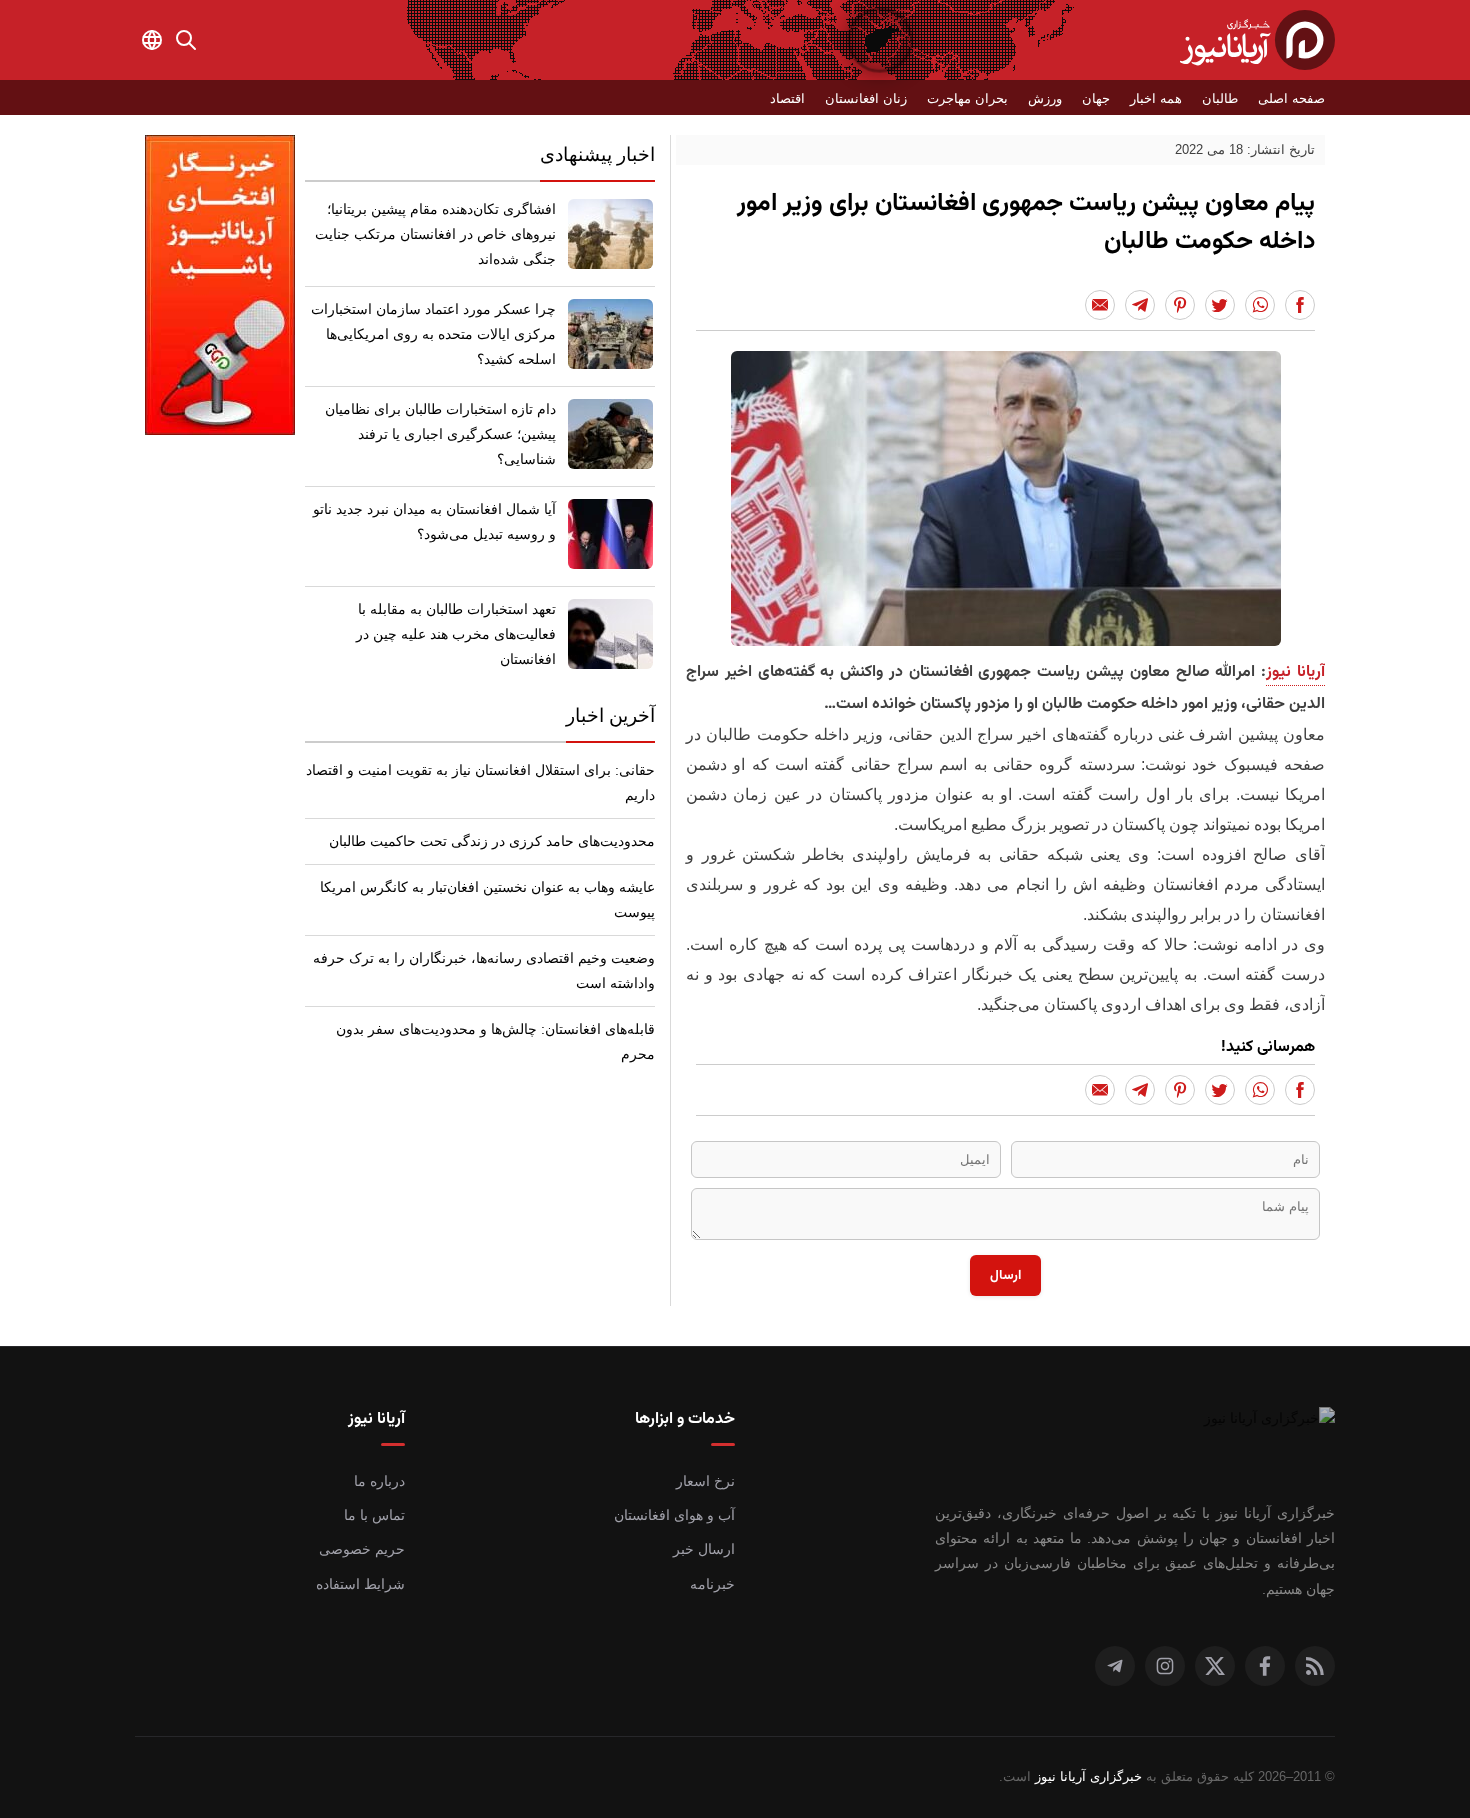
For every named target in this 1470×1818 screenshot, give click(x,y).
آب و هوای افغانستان (674, 1515)
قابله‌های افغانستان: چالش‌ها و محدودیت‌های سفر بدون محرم (495, 1041)
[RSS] (1315, 1666)
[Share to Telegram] (1140, 305)
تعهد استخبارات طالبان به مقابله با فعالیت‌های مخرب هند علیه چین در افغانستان (456, 634)
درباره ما (379, 1481)
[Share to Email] (1100, 305)
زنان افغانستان (866, 98)
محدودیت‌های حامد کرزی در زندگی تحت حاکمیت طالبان (492, 841)
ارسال (1005, 1275)
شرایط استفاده (360, 1584)
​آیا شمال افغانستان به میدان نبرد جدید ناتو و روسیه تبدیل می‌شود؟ (434, 521)
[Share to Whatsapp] (1260, 305)
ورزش (1045, 98)
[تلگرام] (1115, 1666)
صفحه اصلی (1291, 98)
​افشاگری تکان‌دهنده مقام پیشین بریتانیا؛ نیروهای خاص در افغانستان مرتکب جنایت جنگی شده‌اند (435, 234)
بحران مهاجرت (967, 98)
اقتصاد (787, 98)
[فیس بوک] (1265, 1666)
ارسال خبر (704, 1549)
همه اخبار (1156, 98)
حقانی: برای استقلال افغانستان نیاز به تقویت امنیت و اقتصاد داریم (480, 782)
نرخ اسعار (705, 1481)
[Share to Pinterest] (1180, 305)
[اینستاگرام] (1165, 1666)
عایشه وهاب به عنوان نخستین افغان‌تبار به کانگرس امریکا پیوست (487, 899)
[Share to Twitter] (1220, 305)
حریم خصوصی (362, 1549)
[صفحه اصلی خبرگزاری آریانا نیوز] (1251, 1437)
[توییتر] (1215, 1666)
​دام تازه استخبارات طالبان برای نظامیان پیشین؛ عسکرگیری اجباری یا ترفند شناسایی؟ (440, 434)
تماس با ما (374, 1515)
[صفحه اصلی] (1257, 40)
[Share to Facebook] (1300, 305)
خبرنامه (712, 1584)
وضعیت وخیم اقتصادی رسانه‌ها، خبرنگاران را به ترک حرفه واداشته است (484, 970)
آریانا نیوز (1295, 672)
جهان (1096, 98)
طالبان (1220, 98)
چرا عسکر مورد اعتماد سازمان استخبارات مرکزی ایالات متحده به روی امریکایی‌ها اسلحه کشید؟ (433, 334)
